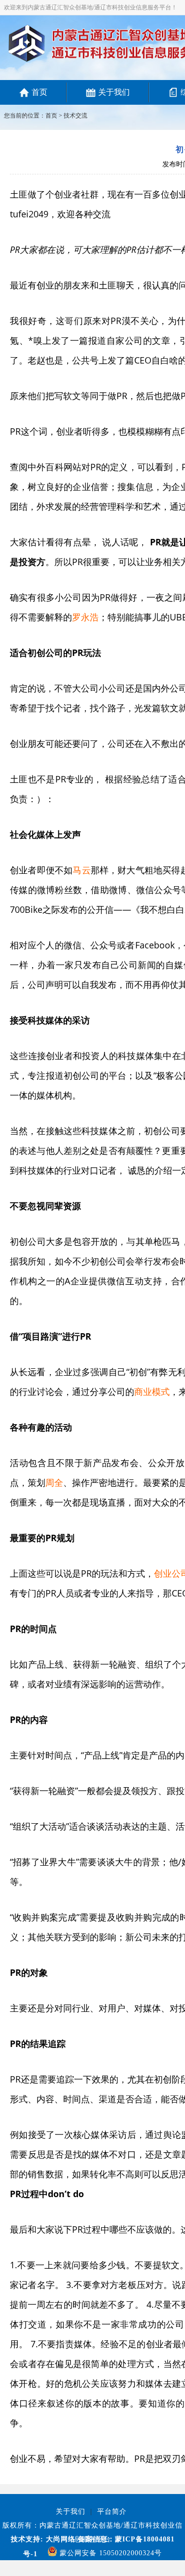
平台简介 (112, 2512)
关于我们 (114, 92)
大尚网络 (59, 2539)
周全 (54, 1482)
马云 (81, 870)
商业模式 (152, 1391)
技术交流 (75, 116)
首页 (39, 92)
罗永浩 (85, 617)
